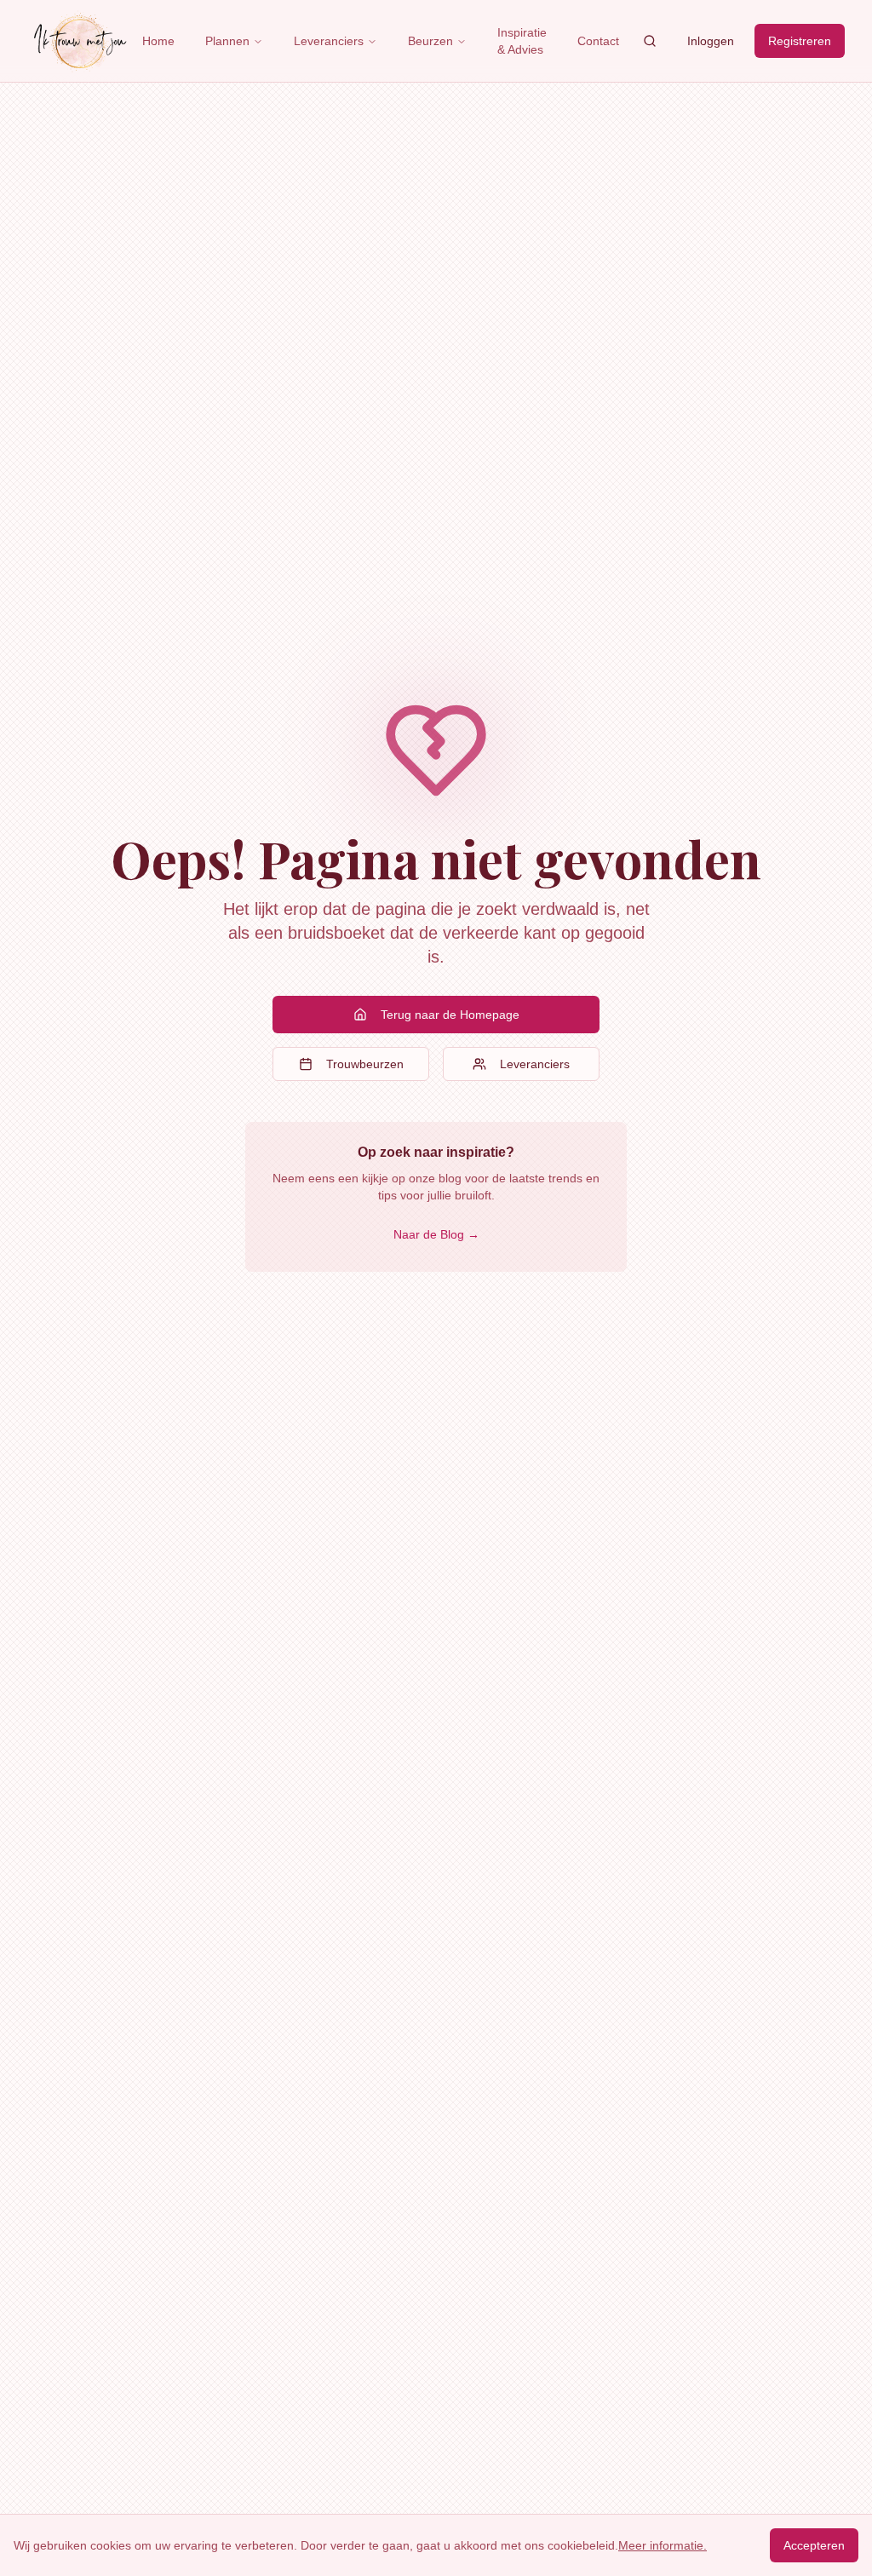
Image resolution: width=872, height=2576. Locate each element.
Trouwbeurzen (365, 1064)
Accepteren (814, 2545)
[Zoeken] (650, 41)
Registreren (800, 41)
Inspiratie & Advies (522, 41)
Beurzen (430, 41)
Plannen (227, 41)
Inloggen (711, 41)
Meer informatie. (663, 2545)
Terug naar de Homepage (450, 1015)
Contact (598, 41)
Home (158, 41)
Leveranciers (329, 41)
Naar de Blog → (436, 1234)
